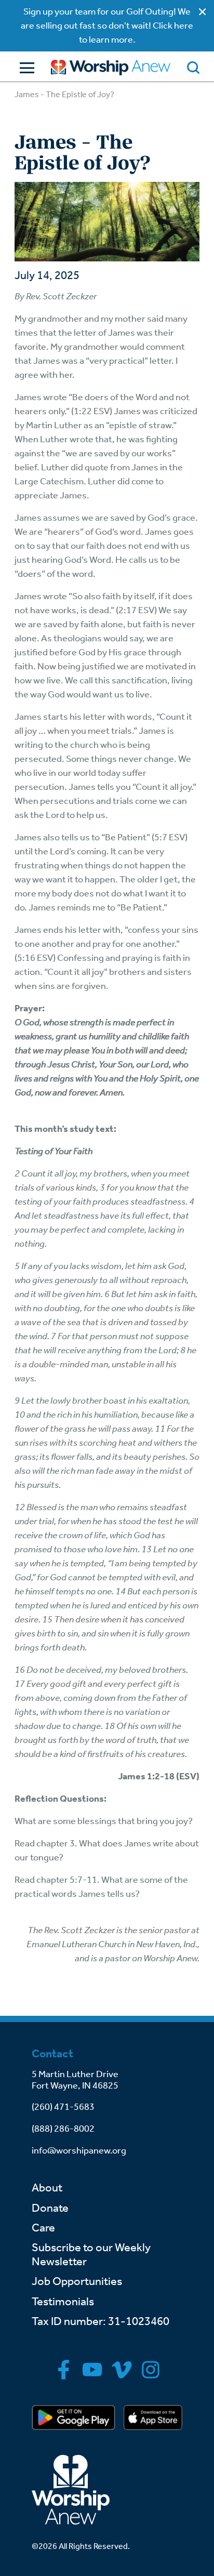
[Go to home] (111, 68)
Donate (50, 2208)
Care (43, 2228)
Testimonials (63, 2302)
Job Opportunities (77, 2281)
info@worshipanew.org (79, 2150)
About (47, 2188)
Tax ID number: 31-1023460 (101, 2321)
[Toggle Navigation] (24, 68)
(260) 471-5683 (63, 2107)
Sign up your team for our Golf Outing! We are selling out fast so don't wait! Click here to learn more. (107, 25)
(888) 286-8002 (63, 2129)
